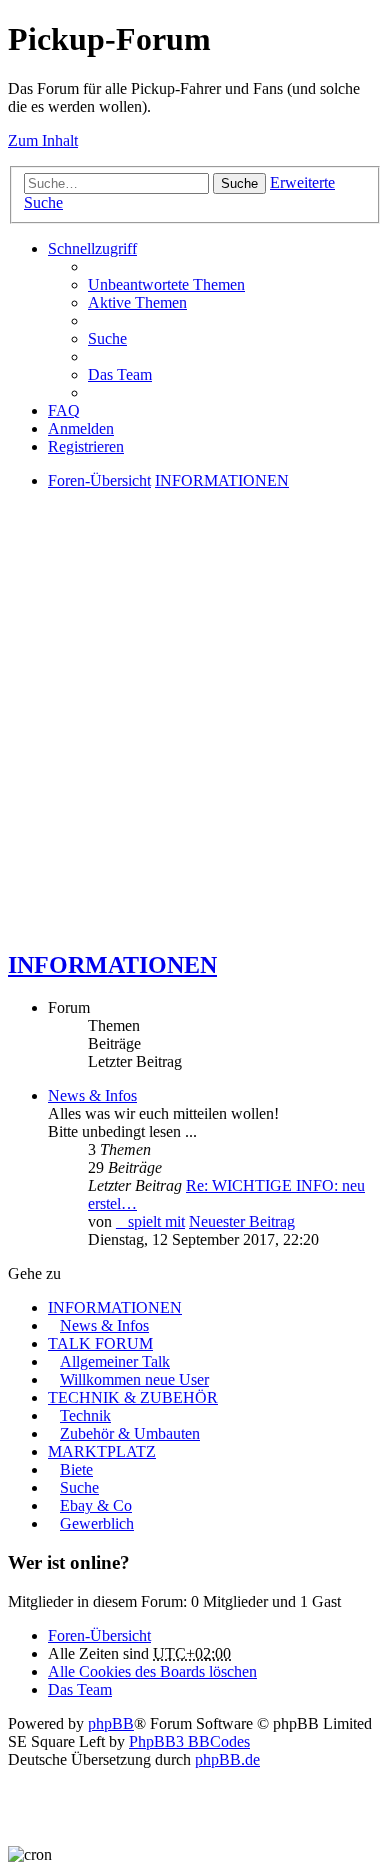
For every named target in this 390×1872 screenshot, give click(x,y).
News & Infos (92, 1095)
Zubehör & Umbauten (130, 1433)
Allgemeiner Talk (115, 1361)
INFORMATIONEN (112, 965)
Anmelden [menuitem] (81, 428)
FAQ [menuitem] (64, 410)
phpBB (111, 1723)
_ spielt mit (150, 1221)
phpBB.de (227, 1759)
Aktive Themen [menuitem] (137, 302)
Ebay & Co (96, 1505)
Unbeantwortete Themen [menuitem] (166, 284)
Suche (239, 183)
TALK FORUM (100, 1343)
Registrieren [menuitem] (86, 446)
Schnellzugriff (92, 248)
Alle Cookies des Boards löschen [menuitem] (152, 1671)
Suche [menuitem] (107, 338)
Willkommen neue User (134, 1379)
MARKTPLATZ (102, 1451)
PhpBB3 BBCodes (189, 1741)
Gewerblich (97, 1523)
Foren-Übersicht (99, 1635)
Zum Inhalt (43, 140)
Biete (76, 1469)
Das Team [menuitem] (120, 374)
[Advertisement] (195, 737)
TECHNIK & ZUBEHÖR (133, 1397)
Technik (85, 1415)
